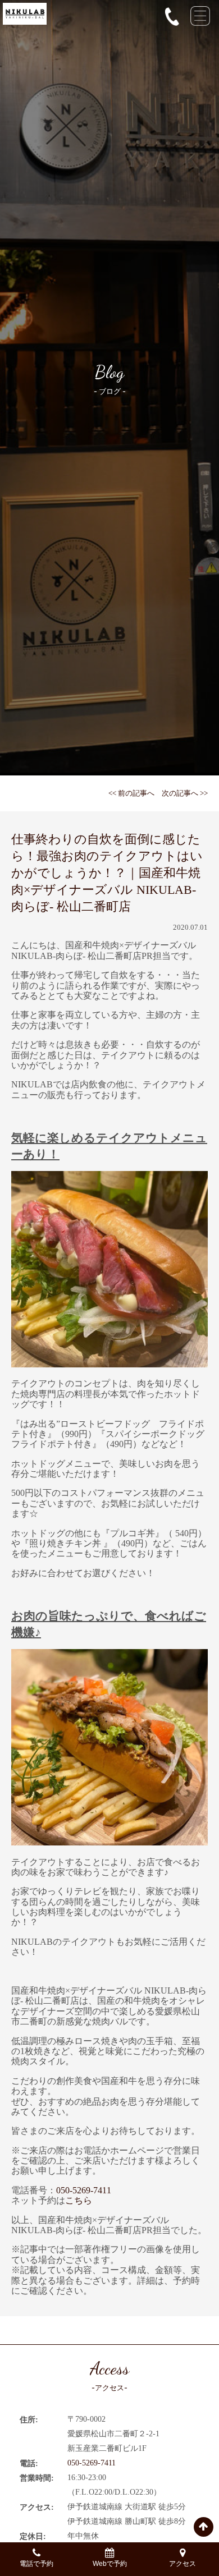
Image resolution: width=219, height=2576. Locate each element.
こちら (79, 2200)
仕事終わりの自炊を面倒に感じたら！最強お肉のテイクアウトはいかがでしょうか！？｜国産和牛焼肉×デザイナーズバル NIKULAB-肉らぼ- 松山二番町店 (107, 873)
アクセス (182, 2564)
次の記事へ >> (185, 793)
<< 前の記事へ (131, 793)
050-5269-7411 (84, 2190)
